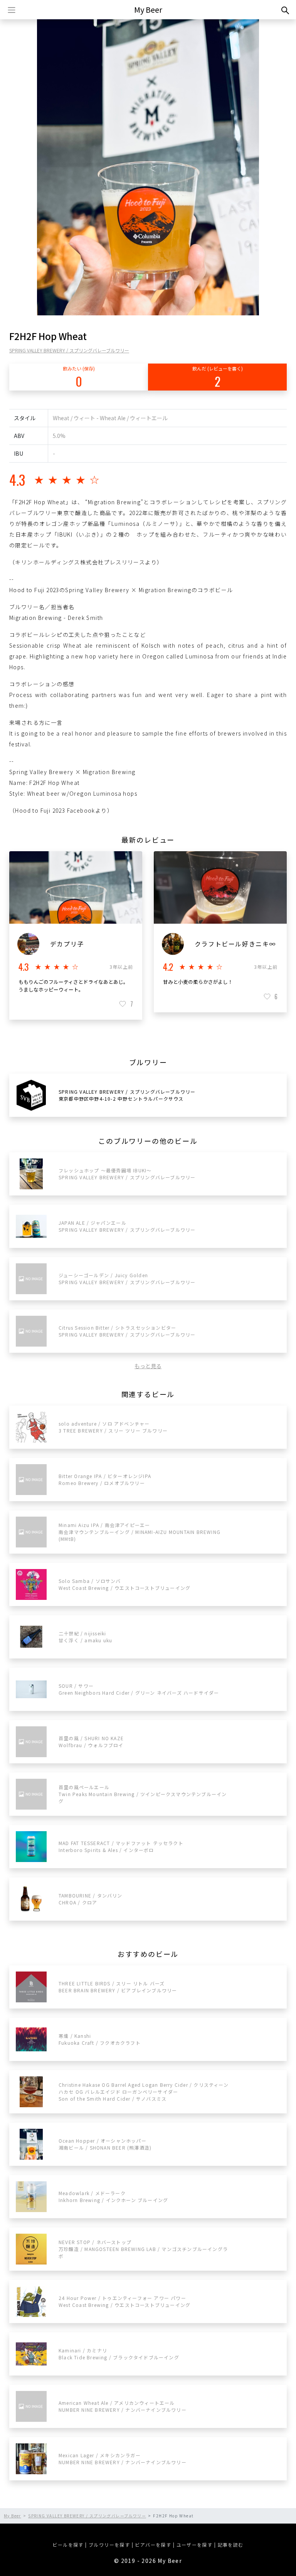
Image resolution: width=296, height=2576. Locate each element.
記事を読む (231, 2545)
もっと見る (148, 1366)
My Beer (148, 9)
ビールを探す (68, 2545)
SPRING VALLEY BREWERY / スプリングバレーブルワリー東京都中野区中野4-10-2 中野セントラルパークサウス (127, 1095)
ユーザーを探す (195, 2545)
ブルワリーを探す (109, 2545)
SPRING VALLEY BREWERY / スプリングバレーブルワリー (69, 350)
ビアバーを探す (153, 2545)
